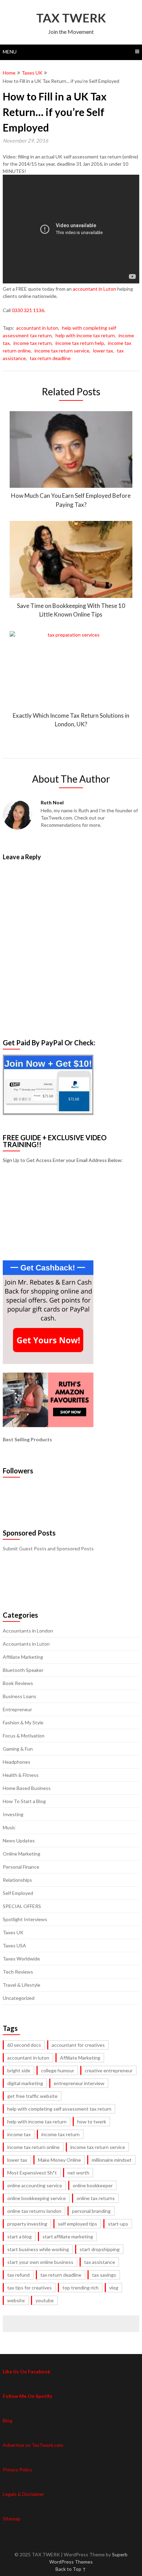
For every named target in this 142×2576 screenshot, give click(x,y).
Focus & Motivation (24, 1736)
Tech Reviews (18, 1972)
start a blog (19, 2236)
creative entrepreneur (109, 2070)
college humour (58, 2070)
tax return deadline (50, 358)
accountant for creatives (78, 2045)
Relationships (17, 1880)
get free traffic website (32, 2096)
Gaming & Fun (18, 1749)
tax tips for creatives (29, 2288)
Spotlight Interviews (25, 1919)
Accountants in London (28, 1631)
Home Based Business (27, 1788)
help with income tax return (85, 335)
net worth (78, 2173)
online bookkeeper (93, 2185)
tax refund (18, 2275)
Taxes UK (32, 73)
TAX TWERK (71, 18)
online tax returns (96, 2198)
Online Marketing (22, 1854)
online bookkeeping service (37, 2198)
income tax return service (62, 351)
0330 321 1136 (28, 310)
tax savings (104, 2275)
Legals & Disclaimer (23, 2494)
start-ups (118, 2224)
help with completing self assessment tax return (59, 2109)
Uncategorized (19, 1998)
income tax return (33, 343)
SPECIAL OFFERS (22, 1906)
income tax (19, 2134)
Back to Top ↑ (71, 2569)
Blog (8, 2420)
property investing (27, 2224)
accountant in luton (37, 328)
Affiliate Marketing (23, 1657)
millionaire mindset (112, 2160)
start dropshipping (100, 2249)
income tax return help (80, 343)
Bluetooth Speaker (23, 1670)
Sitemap (12, 2519)
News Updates (19, 1841)
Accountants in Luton (26, 1644)
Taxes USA (14, 1945)
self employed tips (78, 2224)
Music (9, 1827)
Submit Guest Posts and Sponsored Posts (48, 1548)
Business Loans (19, 1696)
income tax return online (33, 2147)
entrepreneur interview (79, 2083)
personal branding (91, 2211)
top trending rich (80, 2288)
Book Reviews (18, 1683)
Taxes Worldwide (21, 1959)
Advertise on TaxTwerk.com (33, 2445)
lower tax (103, 351)
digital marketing (25, 2083)
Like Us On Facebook (27, 2371)
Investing (13, 1814)
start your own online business (40, 2262)
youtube (45, 2300)
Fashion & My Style (23, 1722)
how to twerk (92, 2122)
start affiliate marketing (68, 2236)
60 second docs (24, 2045)
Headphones (17, 1762)
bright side (19, 2070)
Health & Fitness (21, 1775)
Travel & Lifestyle (22, 1985)
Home (9, 73)
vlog (114, 2288)
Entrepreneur (17, 1709)
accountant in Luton (94, 289)
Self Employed (18, 1893)
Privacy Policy (17, 2470)
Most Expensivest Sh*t (32, 2173)
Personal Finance (21, 1867)
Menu (10, 52)
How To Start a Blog (24, 1801)
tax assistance (100, 2262)
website (16, 2300)
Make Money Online (59, 2160)
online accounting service (35, 2185)
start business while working (38, 2249)
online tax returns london (34, 2211)
